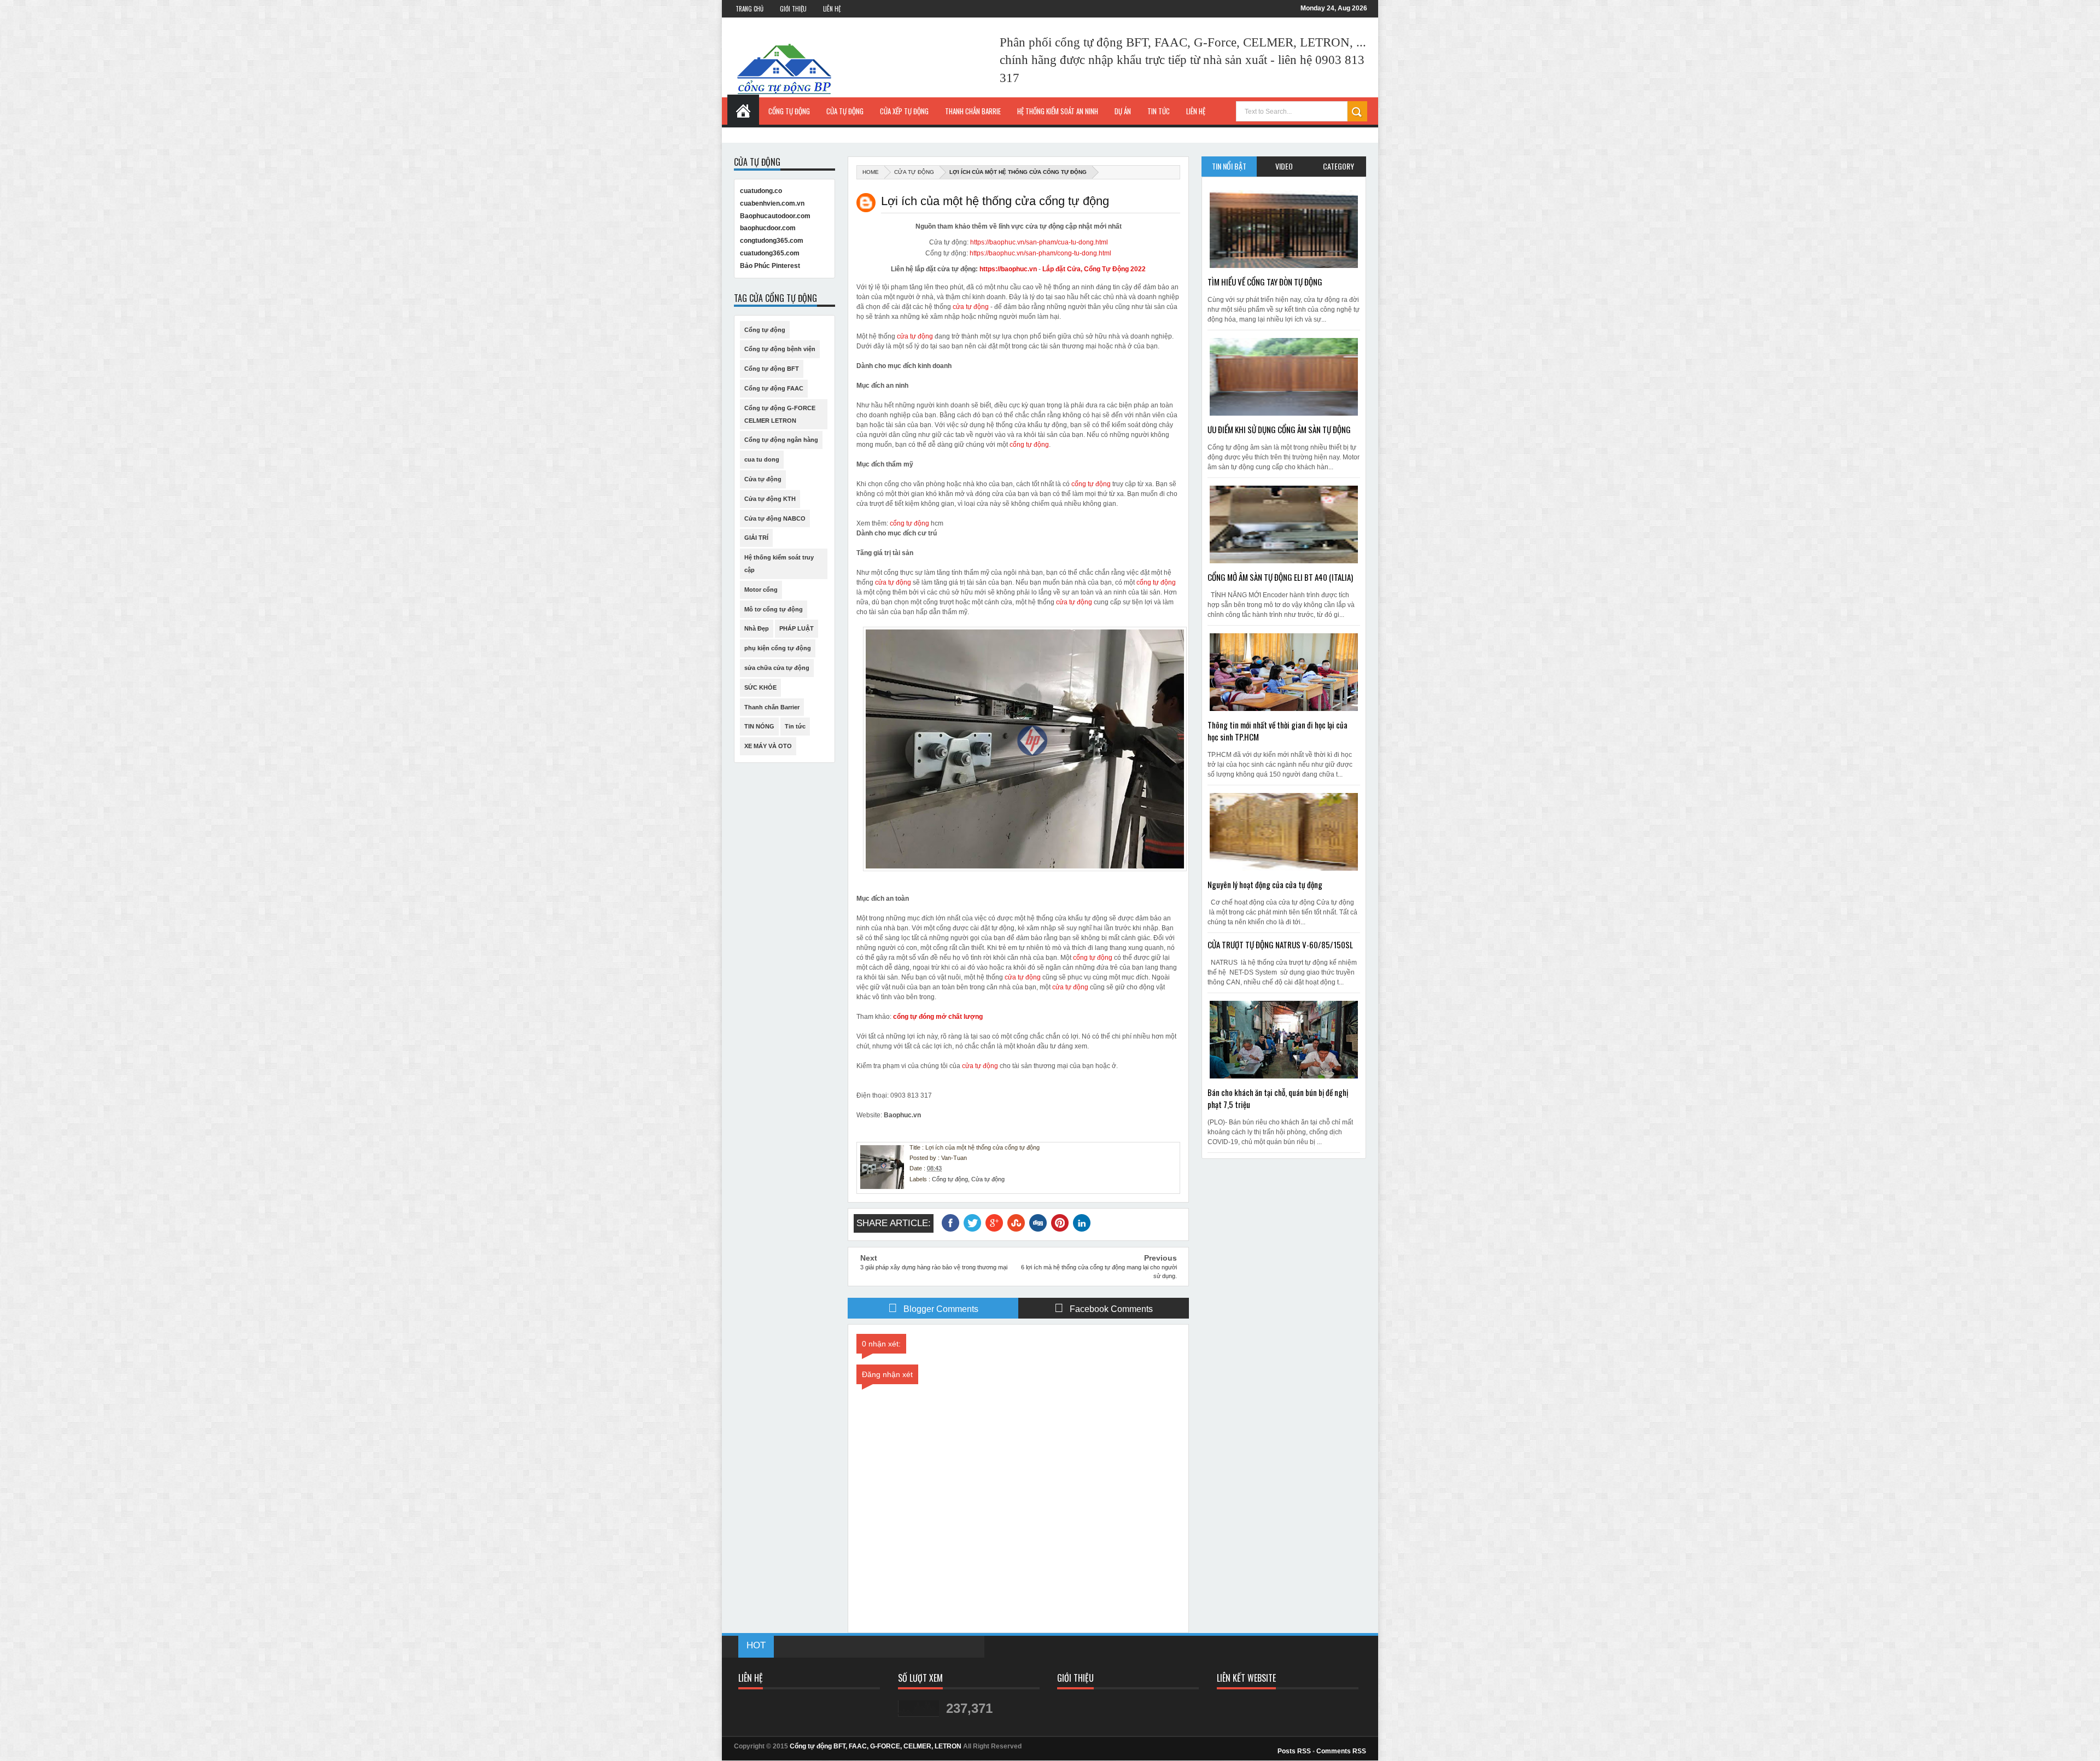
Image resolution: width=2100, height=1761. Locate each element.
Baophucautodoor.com (775, 216)
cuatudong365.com (770, 253)
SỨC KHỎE (760, 687)
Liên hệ (1196, 111)
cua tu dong (762, 459)
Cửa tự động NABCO (775, 518)
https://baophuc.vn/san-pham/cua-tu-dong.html (1039, 242)
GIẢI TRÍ (756, 538)
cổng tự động (1029, 445)
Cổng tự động (950, 1179)
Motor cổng (761, 590)
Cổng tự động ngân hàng (781, 440)
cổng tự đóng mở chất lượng (938, 1017)
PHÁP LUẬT (797, 628)
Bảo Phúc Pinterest (770, 266)
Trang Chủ (749, 9)
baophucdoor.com (768, 228)
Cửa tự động (914, 172)
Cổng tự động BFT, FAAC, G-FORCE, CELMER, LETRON (876, 1746)
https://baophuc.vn (1008, 269)
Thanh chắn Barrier (772, 707)
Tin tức (795, 726)
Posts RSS (1294, 1751)
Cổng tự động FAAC (774, 388)
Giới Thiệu (793, 9)
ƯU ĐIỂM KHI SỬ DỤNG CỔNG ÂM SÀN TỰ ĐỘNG (1279, 429)
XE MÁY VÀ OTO (768, 746)
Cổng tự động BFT (772, 369)
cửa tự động (971, 307)
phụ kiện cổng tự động (778, 648)
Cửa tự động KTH (770, 499)
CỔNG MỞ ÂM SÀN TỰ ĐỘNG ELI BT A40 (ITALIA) (1280, 577)
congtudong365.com (772, 241)
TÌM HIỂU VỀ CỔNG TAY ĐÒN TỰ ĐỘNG (1265, 282)
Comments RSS (1341, 1751)
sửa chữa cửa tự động (777, 668)
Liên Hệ (832, 9)
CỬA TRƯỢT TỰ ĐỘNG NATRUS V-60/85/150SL (1280, 944)
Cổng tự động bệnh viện (780, 349)
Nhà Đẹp (757, 628)
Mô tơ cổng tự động (774, 609)
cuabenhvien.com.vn (772, 203)
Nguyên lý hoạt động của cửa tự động (1265, 884)
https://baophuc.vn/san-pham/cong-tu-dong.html (1040, 253)
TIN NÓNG (759, 726)
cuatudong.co (761, 191)
